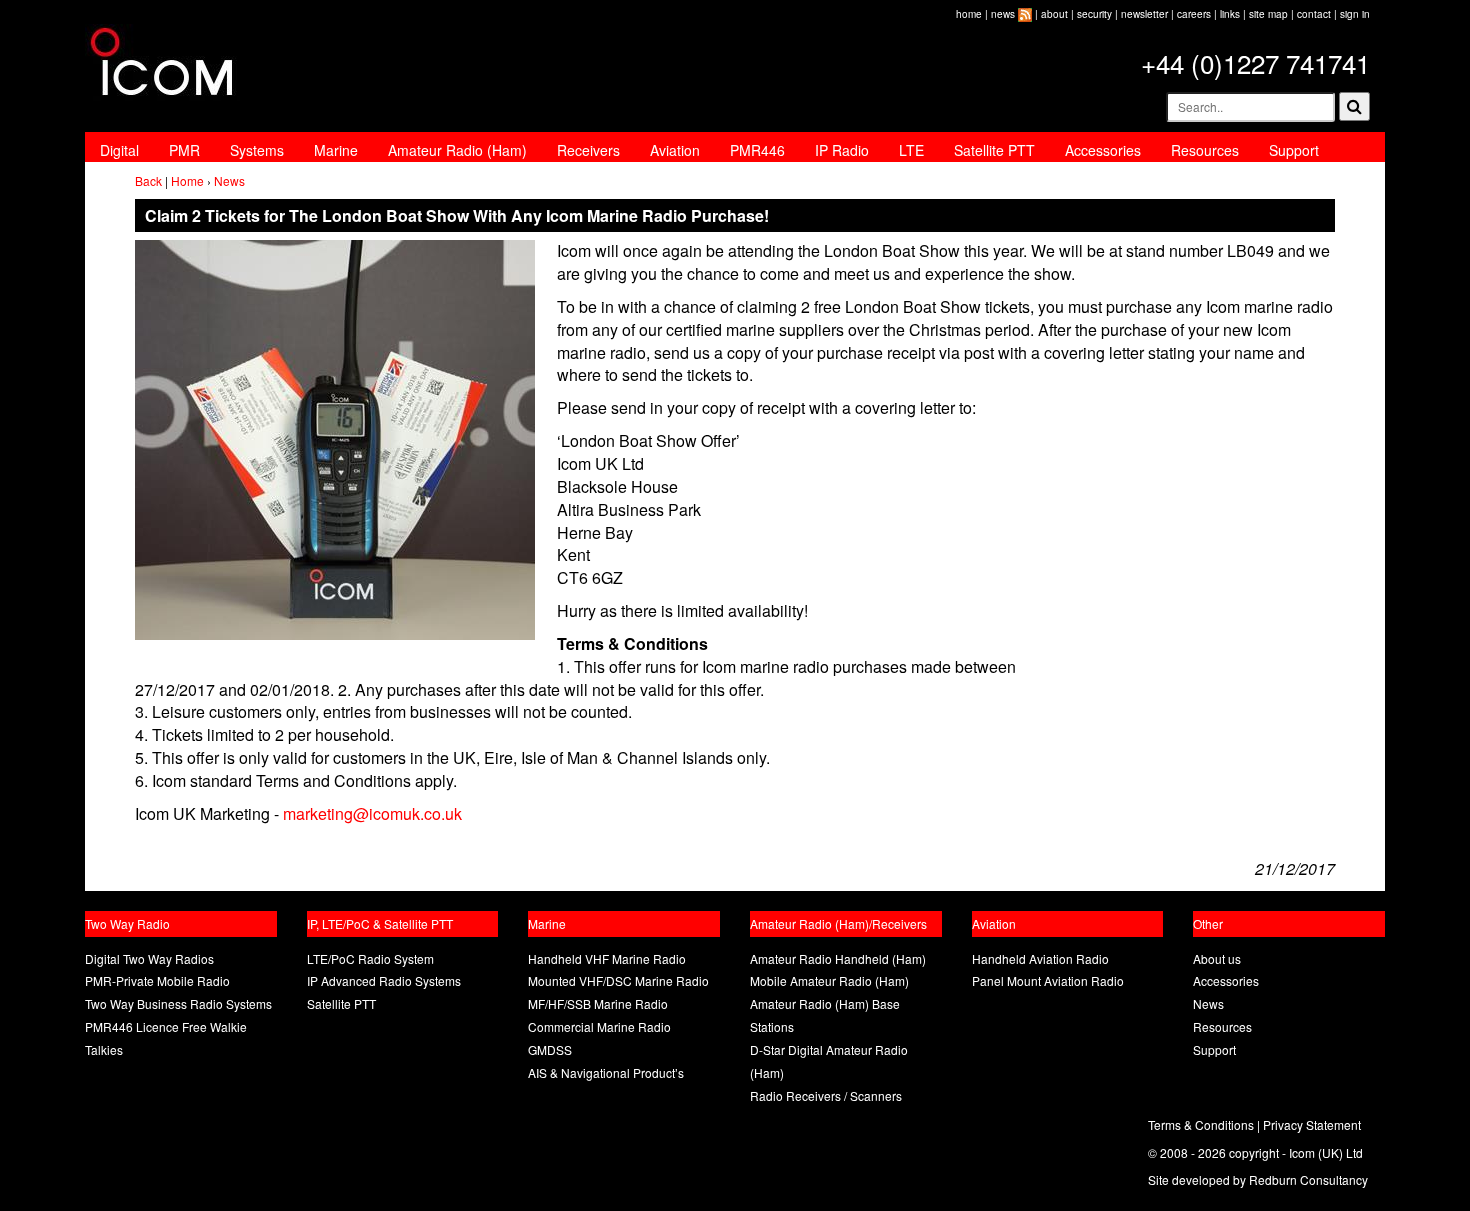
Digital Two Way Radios (149, 958)
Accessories (1103, 150)
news (1003, 14)
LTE (911, 150)
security (1094, 14)
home (969, 14)
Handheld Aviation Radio (1040, 958)
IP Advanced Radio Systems (384, 980)
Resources (1205, 150)
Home (187, 180)
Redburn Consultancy (1308, 1179)
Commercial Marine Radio (599, 1026)
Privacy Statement (1312, 1124)
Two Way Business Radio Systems (178, 1003)
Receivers (588, 150)
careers (1194, 14)
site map (1268, 14)
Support (1294, 150)
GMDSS (550, 1049)
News (229, 180)
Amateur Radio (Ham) (457, 150)
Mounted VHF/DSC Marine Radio (618, 980)
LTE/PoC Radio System (370, 958)
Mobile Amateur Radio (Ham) (829, 980)
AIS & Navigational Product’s (606, 1072)
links (1230, 14)
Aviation (675, 150)
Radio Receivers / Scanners (826, 1095)
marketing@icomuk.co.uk (372, 813)
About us (1217, 958)
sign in (1355, 14)
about (1054, 14)
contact (1314, 14)
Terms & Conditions (1201, 1124)
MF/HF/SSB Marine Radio (598, 1003)
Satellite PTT (994, 150)
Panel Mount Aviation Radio (1048, 980)
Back (148, 180)
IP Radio (842, 150)
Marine (336, 150)
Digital (119, 150)
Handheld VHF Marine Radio (607, 958)
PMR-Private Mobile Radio (157, 980)
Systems (257, 150)
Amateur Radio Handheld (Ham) (838, 958)
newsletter (1144, 14)
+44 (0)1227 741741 (1255, 62)
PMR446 (757, 150)
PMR (184, 150)
